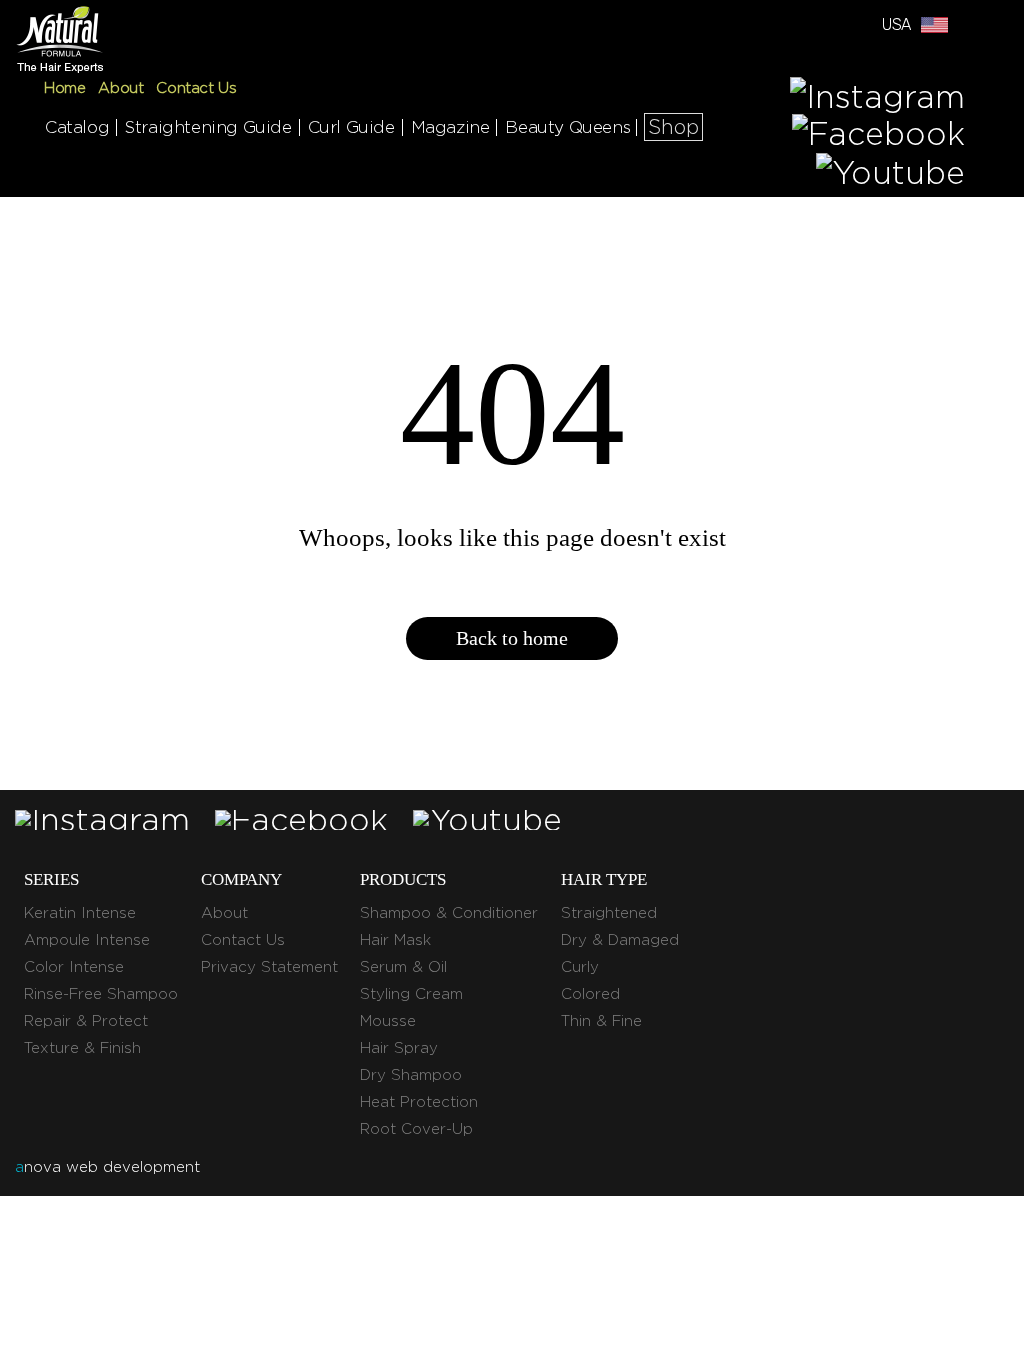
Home (64, 88)
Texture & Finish (82, 1048)
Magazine (450, 127)
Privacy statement (269, 967)
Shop (673, 127)
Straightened (609, 913)
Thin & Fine (601, 1021)
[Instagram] (877, 94)
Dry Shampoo (411, 1075)
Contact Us (196, 88)
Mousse (388, 1021)
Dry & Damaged (620, 940)
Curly (580, 967)
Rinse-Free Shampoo (101, 994)
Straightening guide (208, 127)
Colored (590, 994)
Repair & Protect (86, 1021)
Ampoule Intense (87, 940)
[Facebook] (878, 133)
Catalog (77, 127)
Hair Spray (399, 1048)
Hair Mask (395, 940)
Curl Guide (351, 127)
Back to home (512, 638)
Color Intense (74, 967)
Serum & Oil (403, 967)
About (120, 88)
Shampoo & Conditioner (449, 913)
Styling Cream (411, 994)
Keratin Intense (80, 913)
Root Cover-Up (416, 1129)
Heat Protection (419, 1102)
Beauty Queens (567, 127)
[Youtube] (890, 172)
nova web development (107, 1167)
